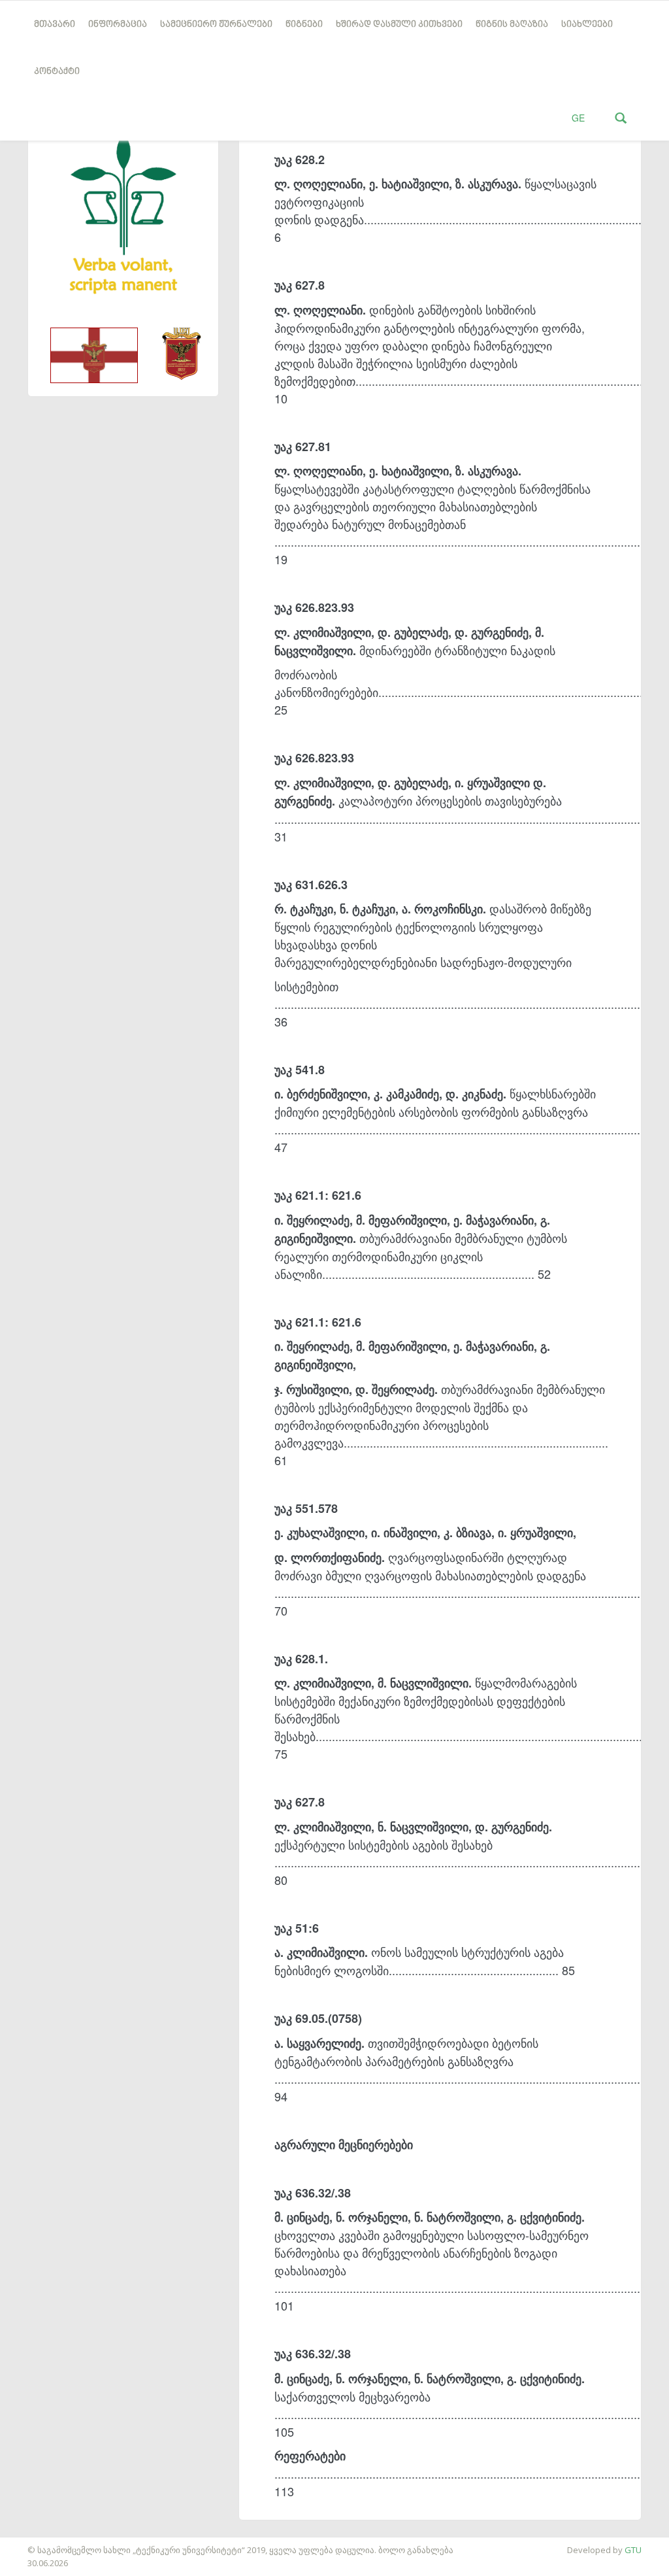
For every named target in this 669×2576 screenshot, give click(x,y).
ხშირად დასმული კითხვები (399, 25)
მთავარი (55, 25)
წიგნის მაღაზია (512, 25)
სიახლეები (587, 25)
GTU (633, 2550)
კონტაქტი (57, 72)
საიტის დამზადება (39, 2543)
